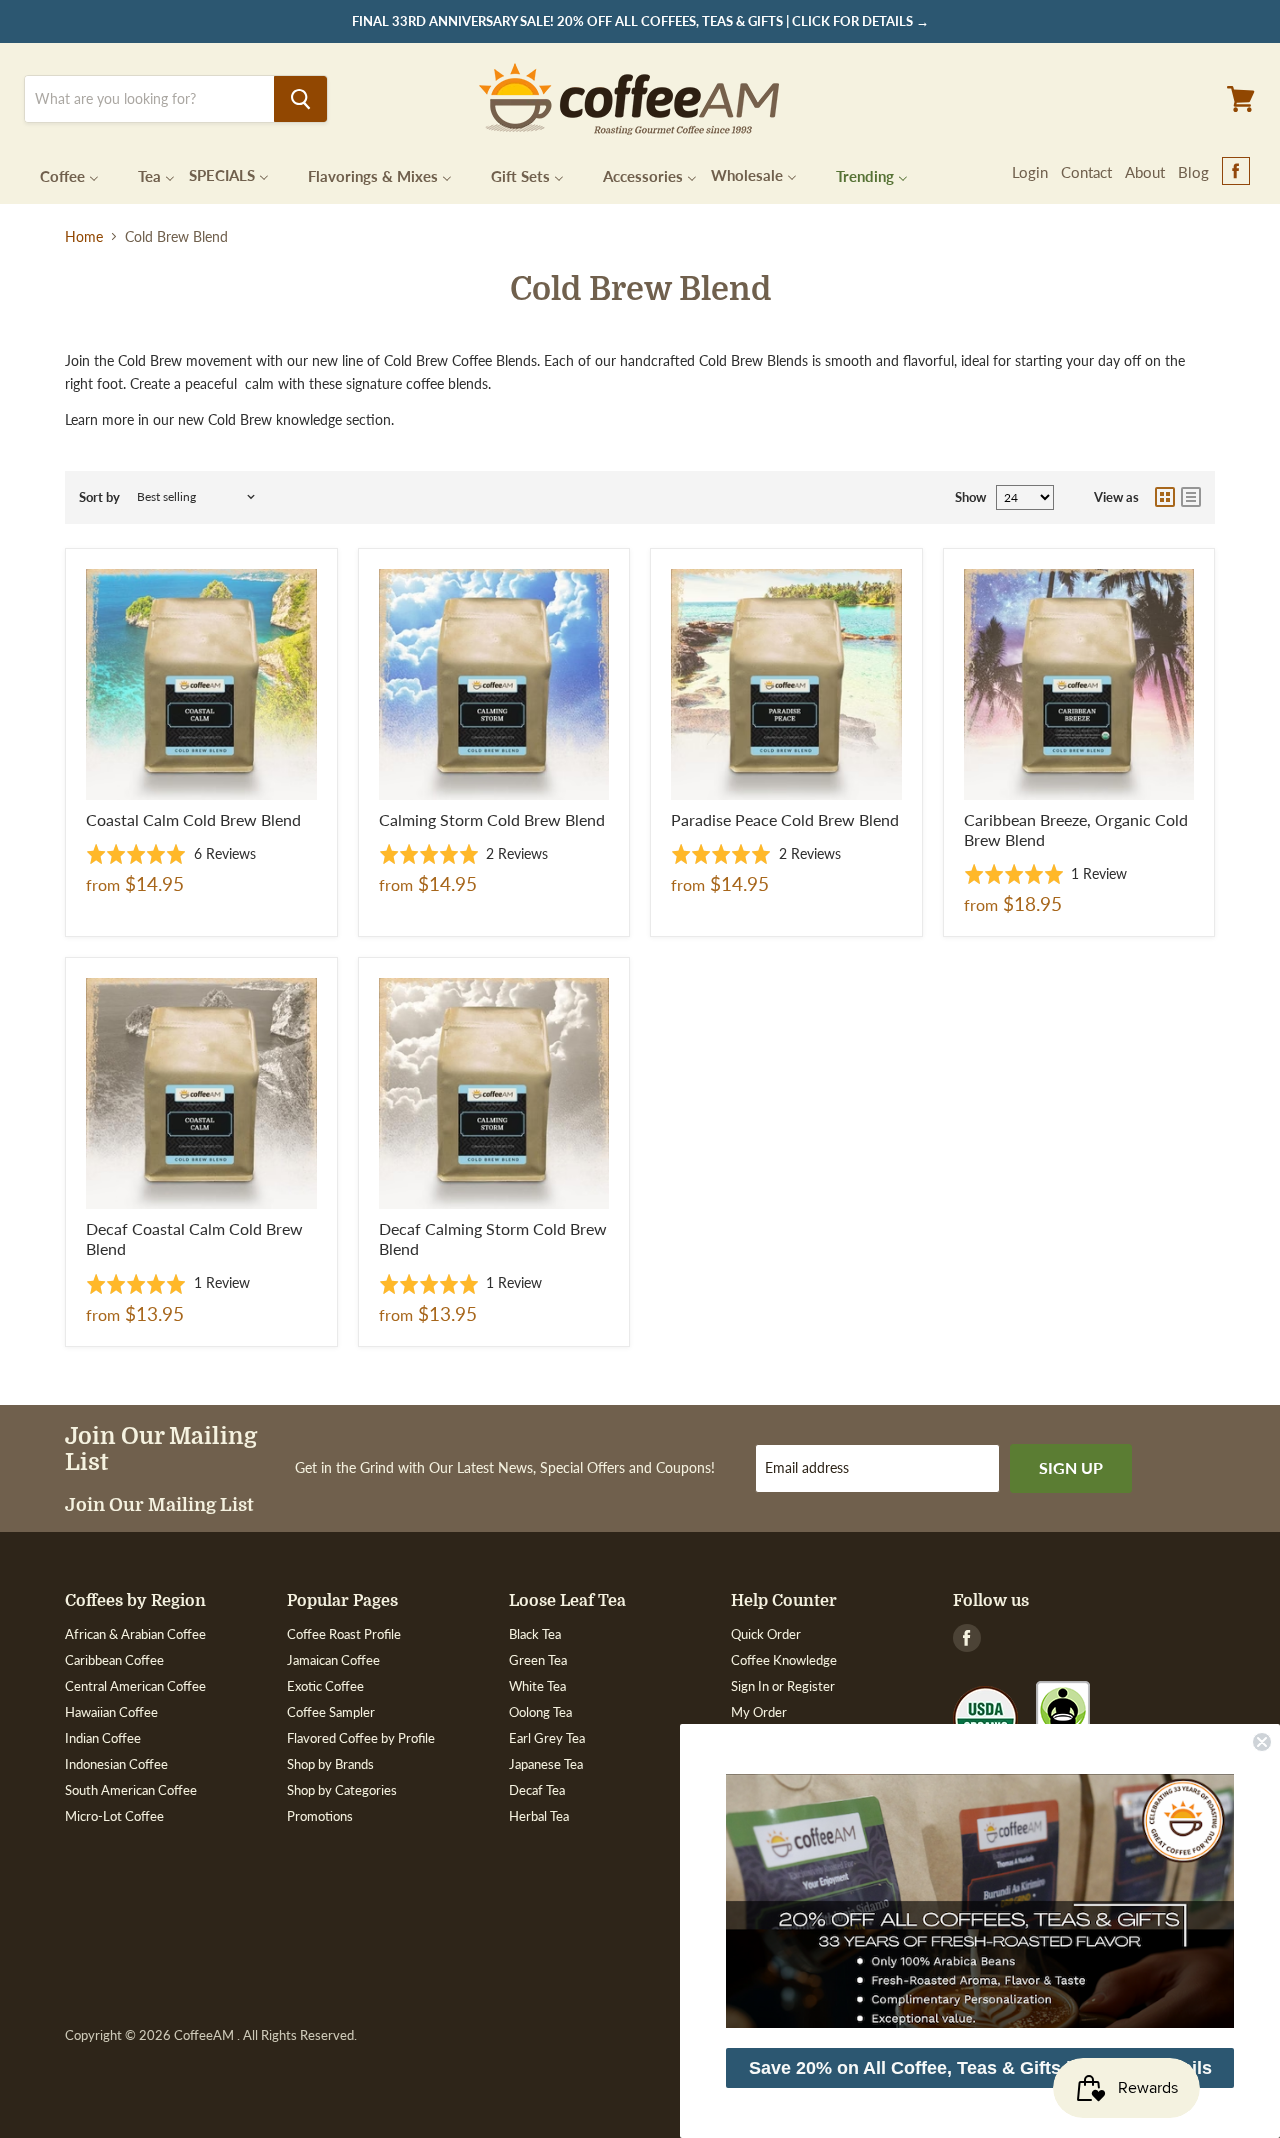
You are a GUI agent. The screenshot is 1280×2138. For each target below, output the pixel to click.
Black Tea (535, 1634)
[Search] (300, 99)
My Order (759, 1712)
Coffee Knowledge (784, 1660)
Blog (1193, 172)
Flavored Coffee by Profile (361, 1738)
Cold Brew (240, 419)
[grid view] (1165, 497)
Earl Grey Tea (547, 1738)
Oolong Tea (540, 1712)
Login (1030, 172)
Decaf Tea (537, 1790)
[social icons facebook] (1236, 172)
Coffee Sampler (331, 1712)
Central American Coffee (135, 1686)
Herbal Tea (539, 1816)
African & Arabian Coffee (135, 1634)
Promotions (320, 1816)
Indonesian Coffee (116, 1764)
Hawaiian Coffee (111, 1712)
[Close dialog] (1262, 1742)
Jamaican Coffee (333, 1660)
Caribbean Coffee (114, 1660)
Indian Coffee (103, 1738)
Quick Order (766, 1634)
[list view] (1191, 497)
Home (84, 237)
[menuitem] (57, 174)
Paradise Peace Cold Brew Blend (785, 819)
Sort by (99, 497)
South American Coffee (131, 1790)
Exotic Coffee (325, 1686)
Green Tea (538, 1660)
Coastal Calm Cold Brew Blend (193, 819)
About (1145, 172)
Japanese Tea (546, 1764)
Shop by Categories (342, 1790)
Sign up (1071, 1467)
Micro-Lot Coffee (114, 1816)
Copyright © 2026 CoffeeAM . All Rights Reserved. (211, 2035)
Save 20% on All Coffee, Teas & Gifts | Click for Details (980, 2068)
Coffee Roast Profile (344, 1634)
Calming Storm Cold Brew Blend (492, 819)
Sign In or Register (783, 1686)
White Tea (537, 1686)
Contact (1086, 172)
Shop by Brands (330, 1764)
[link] (980, 1901)
